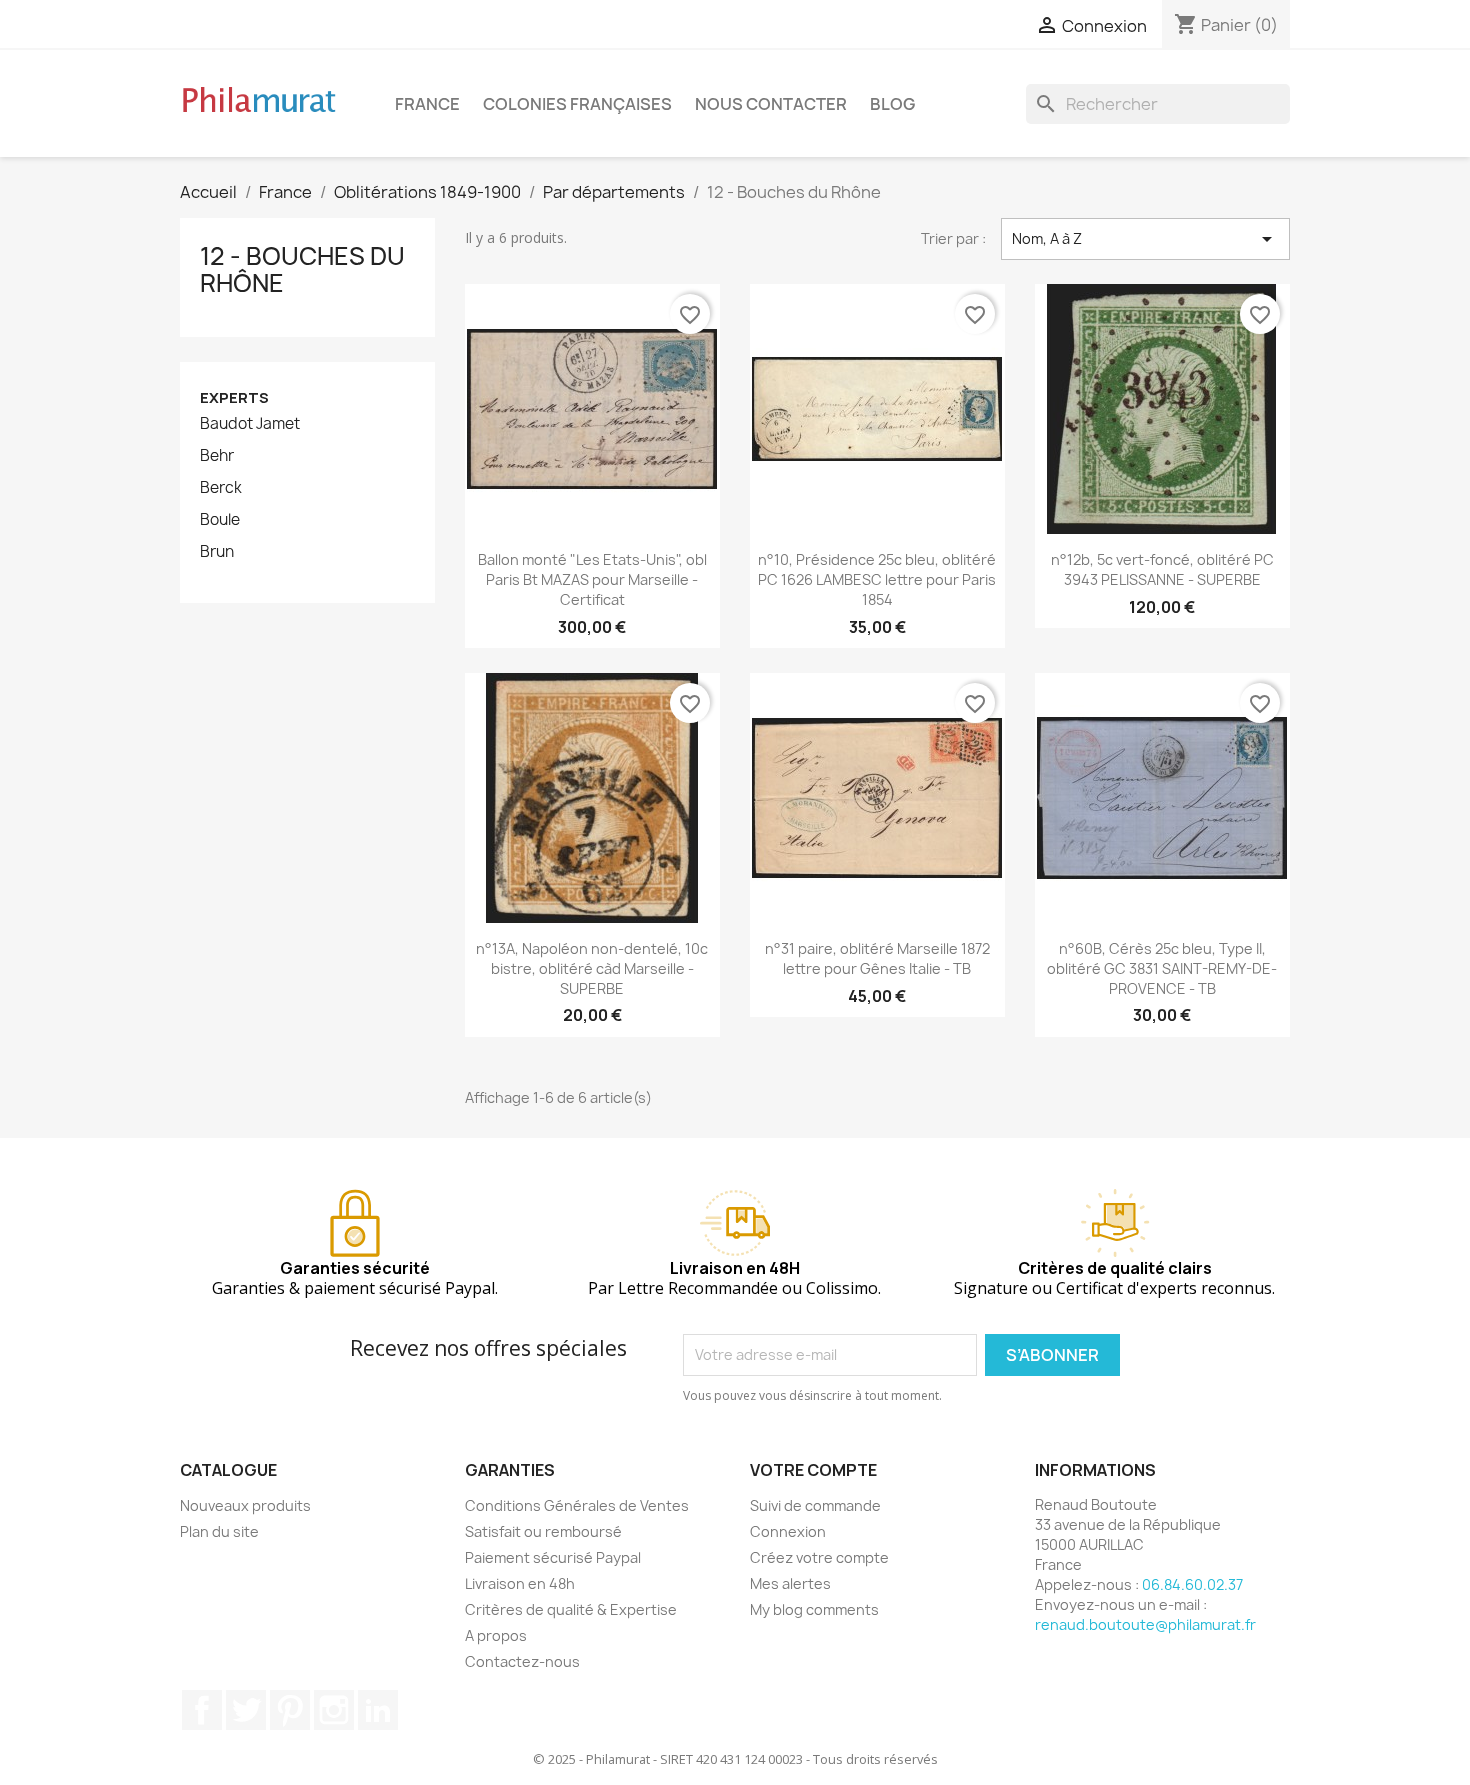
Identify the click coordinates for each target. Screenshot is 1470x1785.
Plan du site (219, 1531)
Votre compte (813, 1470)
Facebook (202, 1710)
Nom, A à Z (1145, 239)
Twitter (246, 1710)
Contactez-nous (522, 1661)
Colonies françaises (577, 104)
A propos (496, 1635)
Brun (217, 552)
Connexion (788, 1531)
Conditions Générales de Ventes (577, 1505)
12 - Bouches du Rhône (302, 269)
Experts (234, 397)
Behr (217, 456)
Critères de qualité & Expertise (571, 1609)
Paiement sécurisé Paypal (553, 1557)
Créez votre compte (819, 1557)
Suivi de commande (815, 1505)
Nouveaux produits (245, 1505)
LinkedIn (378, 1710)
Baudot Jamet (250, 424)
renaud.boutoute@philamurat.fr (1145, 1624)
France (427, 104)
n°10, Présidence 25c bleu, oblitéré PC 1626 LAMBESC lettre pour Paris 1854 (877, 579)
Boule (220, 520)
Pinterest (290, 1710)
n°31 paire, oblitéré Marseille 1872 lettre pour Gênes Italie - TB (877, 958)
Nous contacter (771, 104)
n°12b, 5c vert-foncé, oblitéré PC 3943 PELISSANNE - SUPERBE (1162, 569)
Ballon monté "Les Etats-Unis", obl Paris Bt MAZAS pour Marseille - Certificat (592, 579)
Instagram (334, 1710)
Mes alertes (790, 1583)
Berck (221, 488)
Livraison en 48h (520, 1583)
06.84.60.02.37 (1192, 1584)
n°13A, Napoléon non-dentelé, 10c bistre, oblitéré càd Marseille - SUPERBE (592, 968)
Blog (892, 104)
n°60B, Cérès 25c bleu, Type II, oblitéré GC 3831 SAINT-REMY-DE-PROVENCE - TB (1162, 968)
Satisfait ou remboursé (543, 1531)
